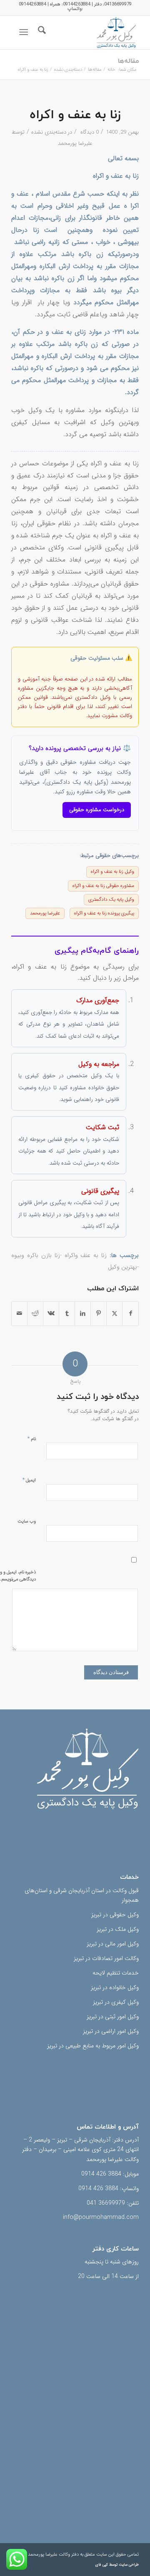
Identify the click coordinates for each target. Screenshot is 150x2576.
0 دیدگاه (89, 132)
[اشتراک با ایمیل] (19, 1314)
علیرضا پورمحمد (75, 143)
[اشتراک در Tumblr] (67, 1314)
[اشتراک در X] (114, 1314)
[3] (88, 32)
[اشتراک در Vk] (51, 1314)
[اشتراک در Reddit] (35, 1314)
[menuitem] (41, 32)
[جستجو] (41, 32)
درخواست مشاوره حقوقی (97, 810)
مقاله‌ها (128, 61)
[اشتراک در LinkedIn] (83, 1314)
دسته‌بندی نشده (49, 132)
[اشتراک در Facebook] (130, 1314)
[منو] (25, 32)
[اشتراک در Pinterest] (99, 1314)
